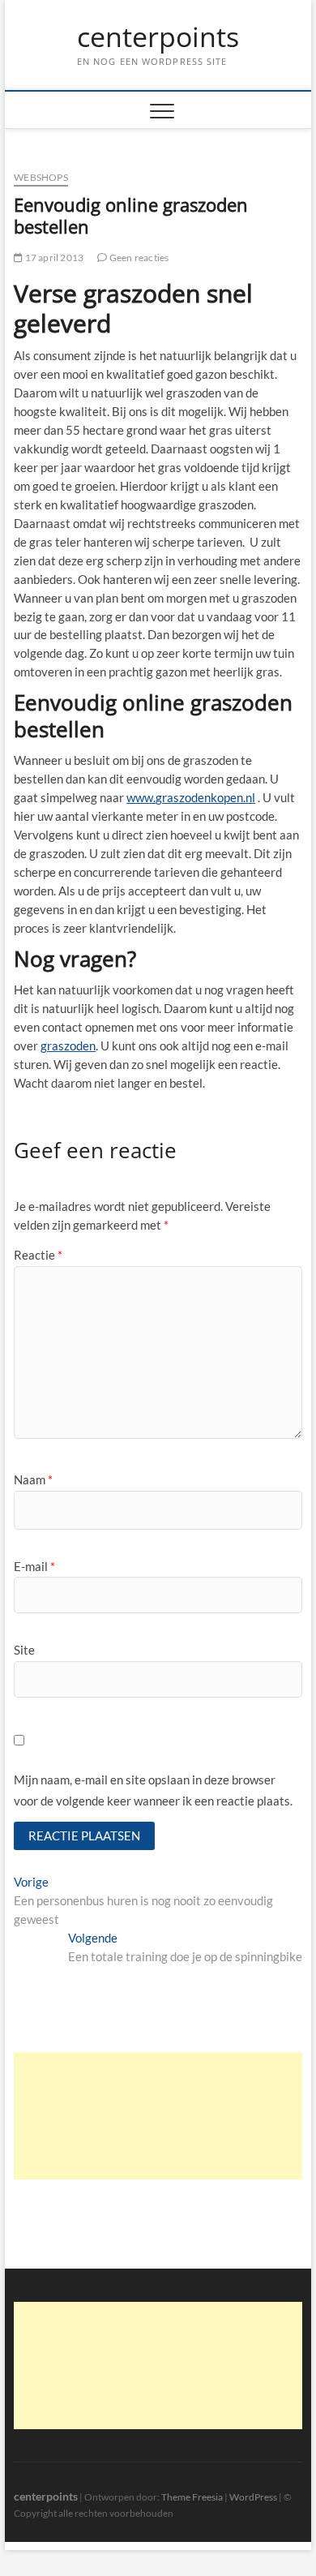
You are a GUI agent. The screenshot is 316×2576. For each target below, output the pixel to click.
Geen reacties (138, 258)
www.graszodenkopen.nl (191, 797)
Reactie (38, 1255)
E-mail (34, 1566)
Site (24, 1650)
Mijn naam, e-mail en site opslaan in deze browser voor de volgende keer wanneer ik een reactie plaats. (153, 1790)
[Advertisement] (158, 2116)
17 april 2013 (53, 258)
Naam (33, 1479)
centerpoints (158, 37)
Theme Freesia (192, 2497)
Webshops (41, 177)
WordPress (253, 2497)
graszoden (68, 1045)
